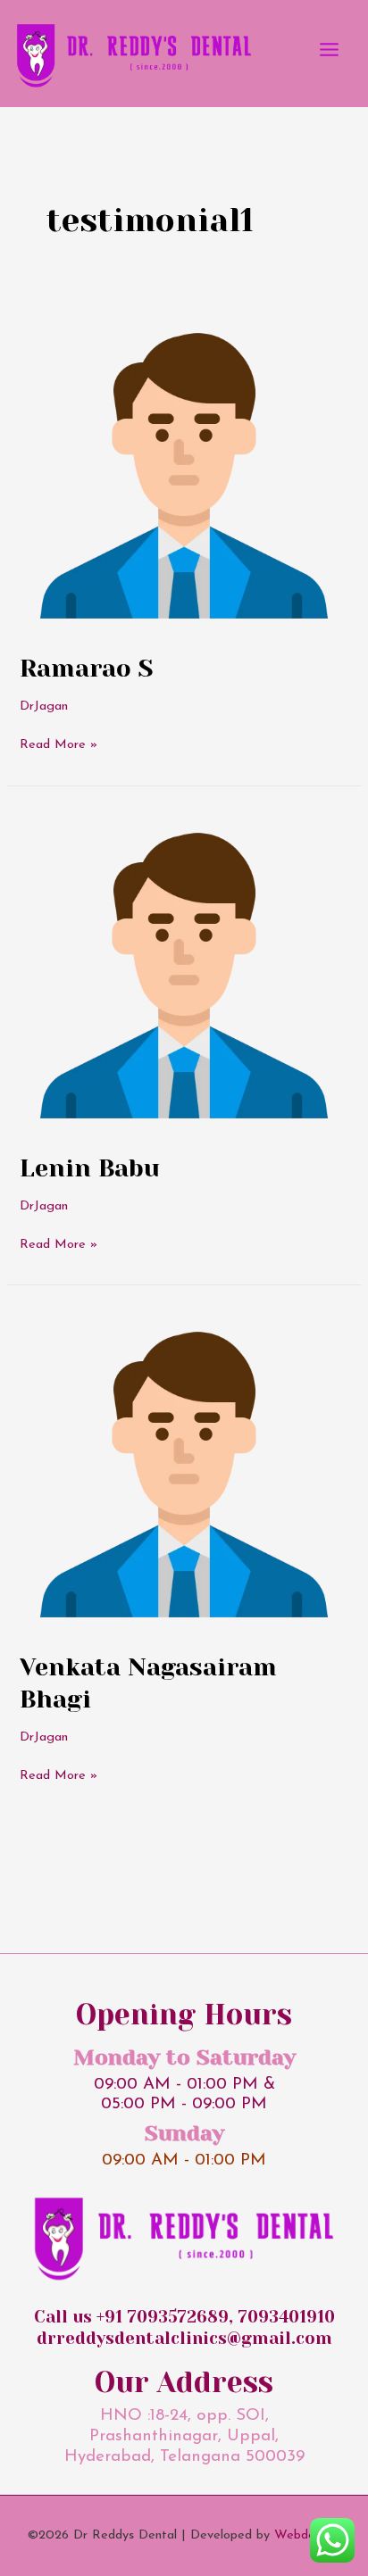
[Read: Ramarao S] (184, 470)
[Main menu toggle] (329, 50)
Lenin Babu (90, 1168)
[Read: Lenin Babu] (184, 970)
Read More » (59, 744)
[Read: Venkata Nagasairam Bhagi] (184, 1469)
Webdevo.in (307, 2535)
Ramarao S (86, 669)
